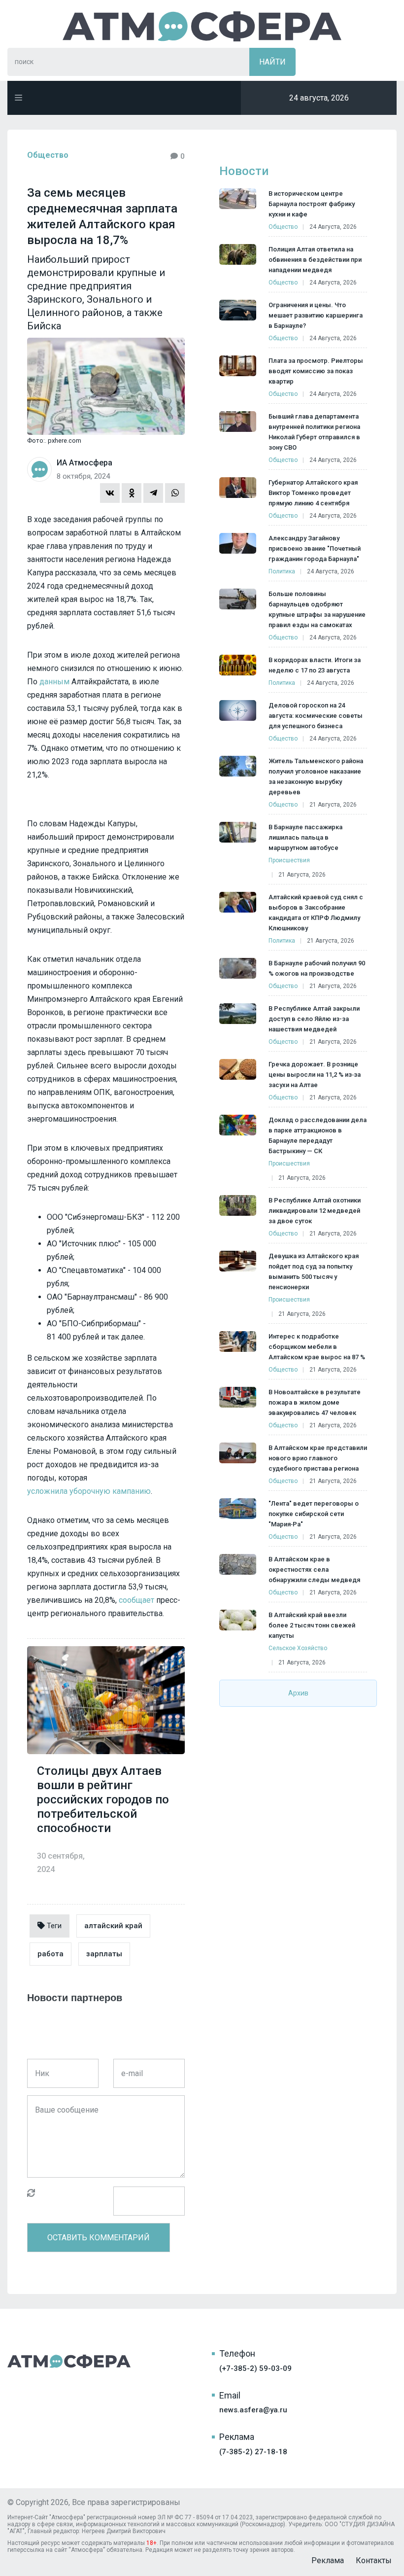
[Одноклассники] (132, 493)
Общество (48, 155)
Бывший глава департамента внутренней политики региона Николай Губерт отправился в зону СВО (314, 432)
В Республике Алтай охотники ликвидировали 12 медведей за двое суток (315, 1211)
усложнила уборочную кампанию (89, 1491)
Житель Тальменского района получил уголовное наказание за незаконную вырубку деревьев (316, 776)
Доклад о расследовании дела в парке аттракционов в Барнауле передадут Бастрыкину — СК (318, 1135)
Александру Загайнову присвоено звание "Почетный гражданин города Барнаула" (315, 548)
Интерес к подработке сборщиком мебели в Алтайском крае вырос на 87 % (317, 1347)
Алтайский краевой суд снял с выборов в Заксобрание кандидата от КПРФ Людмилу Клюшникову (316, 913)
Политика (282, 571)
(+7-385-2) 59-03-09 (255, 2368)
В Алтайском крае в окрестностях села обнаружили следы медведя (314, 1570)
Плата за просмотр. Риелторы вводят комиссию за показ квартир (316, 371)
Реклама (328, 2560)
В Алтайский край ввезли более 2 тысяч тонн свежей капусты (312, 1625)
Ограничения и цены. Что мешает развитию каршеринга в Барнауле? (316, 315)
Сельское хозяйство (298, 1648)
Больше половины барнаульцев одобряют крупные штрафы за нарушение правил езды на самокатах (317, 609)
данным (54, 682)
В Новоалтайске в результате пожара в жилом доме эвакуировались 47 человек (315, 1402)
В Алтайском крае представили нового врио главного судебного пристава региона (318, 1458)
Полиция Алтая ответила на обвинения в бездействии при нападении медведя (315, 260)
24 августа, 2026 (333, 227)
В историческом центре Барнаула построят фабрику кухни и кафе (312, 204)
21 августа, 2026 (333, 805)
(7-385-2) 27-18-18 (253, 2452)
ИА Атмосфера (202, 26)
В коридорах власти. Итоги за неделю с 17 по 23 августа (315, 665)
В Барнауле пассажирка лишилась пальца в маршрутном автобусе (305, 837)
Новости (244, 171)
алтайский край (113, 1926)
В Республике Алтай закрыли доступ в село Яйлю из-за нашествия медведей (314, 1019)
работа (50, 1954)
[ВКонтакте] (110, 493)
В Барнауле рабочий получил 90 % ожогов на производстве (317, 968)
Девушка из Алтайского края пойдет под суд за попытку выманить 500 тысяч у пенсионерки (314, 1271)
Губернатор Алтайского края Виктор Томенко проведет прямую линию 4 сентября (313, 493)
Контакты (374, 2560)
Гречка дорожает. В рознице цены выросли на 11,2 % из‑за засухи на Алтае (315, 1075)
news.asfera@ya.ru (253, 2410)
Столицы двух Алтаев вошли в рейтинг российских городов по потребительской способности (103, 1800)
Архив (298, 1693)
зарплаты (104, 1954)
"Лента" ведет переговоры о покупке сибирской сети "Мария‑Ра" (314, 1514)
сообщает (136, 1600)
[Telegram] (153, 493)
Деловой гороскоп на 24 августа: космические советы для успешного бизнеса (316, 716)
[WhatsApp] (175, 493)
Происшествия (289, 860)
